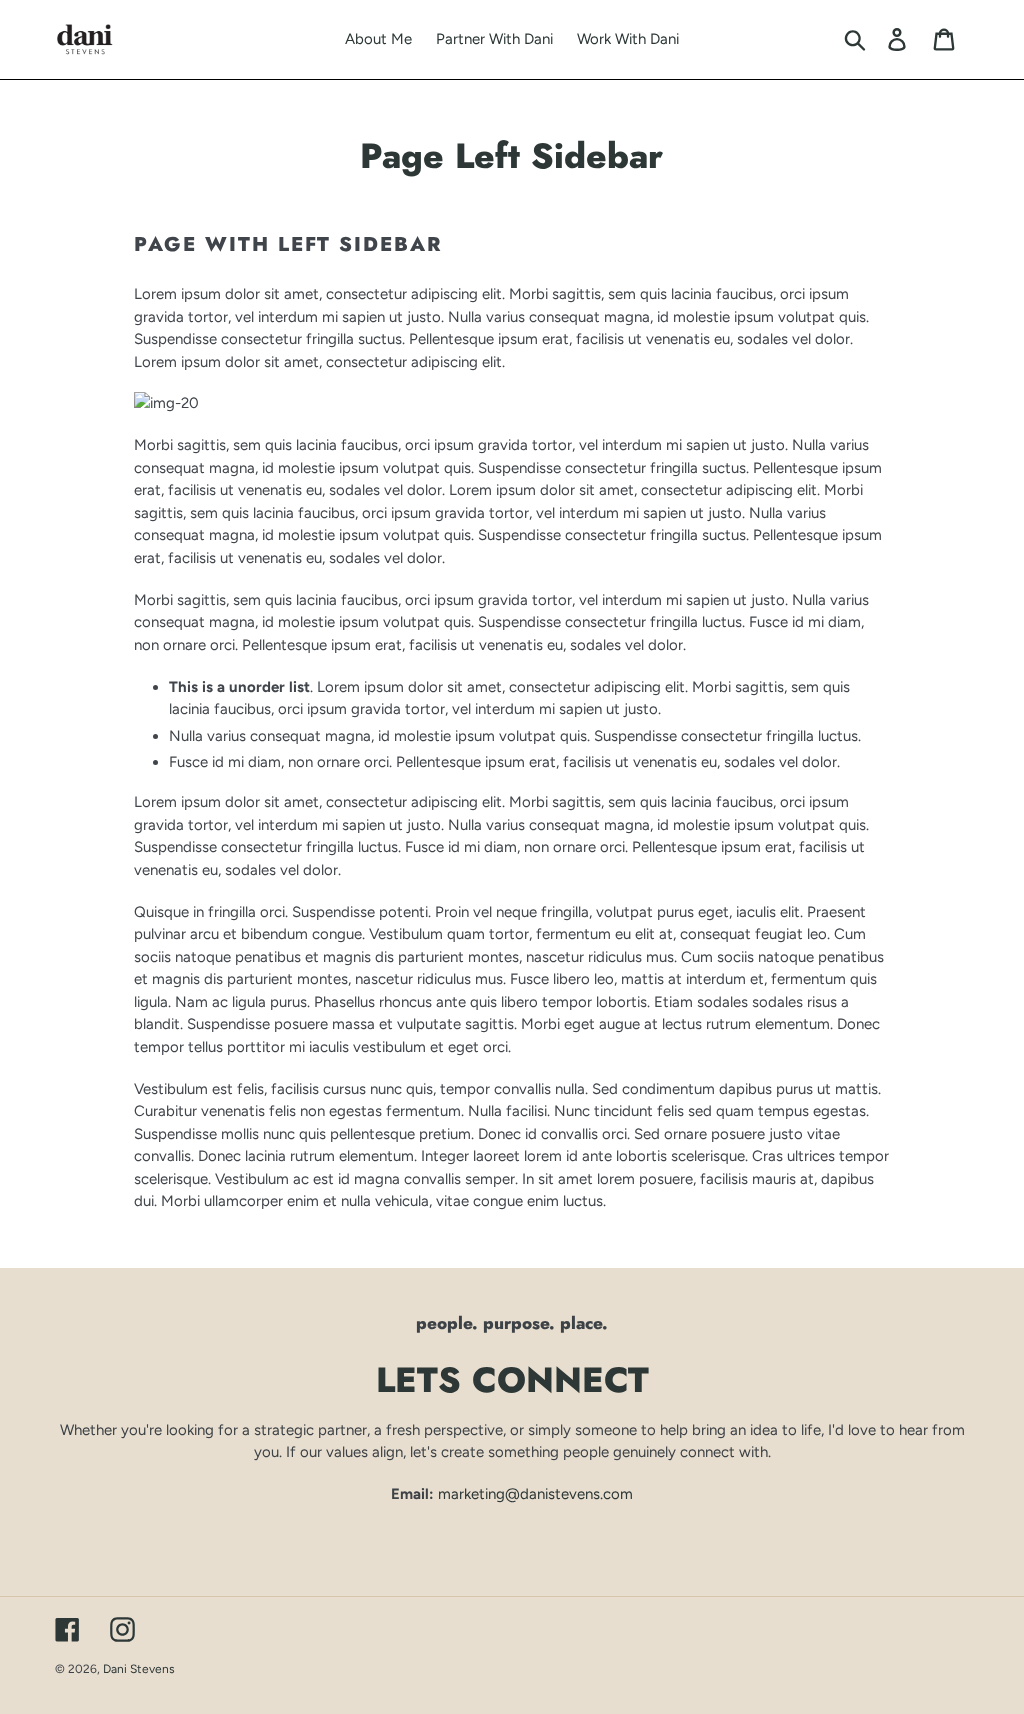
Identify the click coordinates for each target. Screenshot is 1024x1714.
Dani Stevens (139, 1669)
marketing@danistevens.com (535, 1494)
